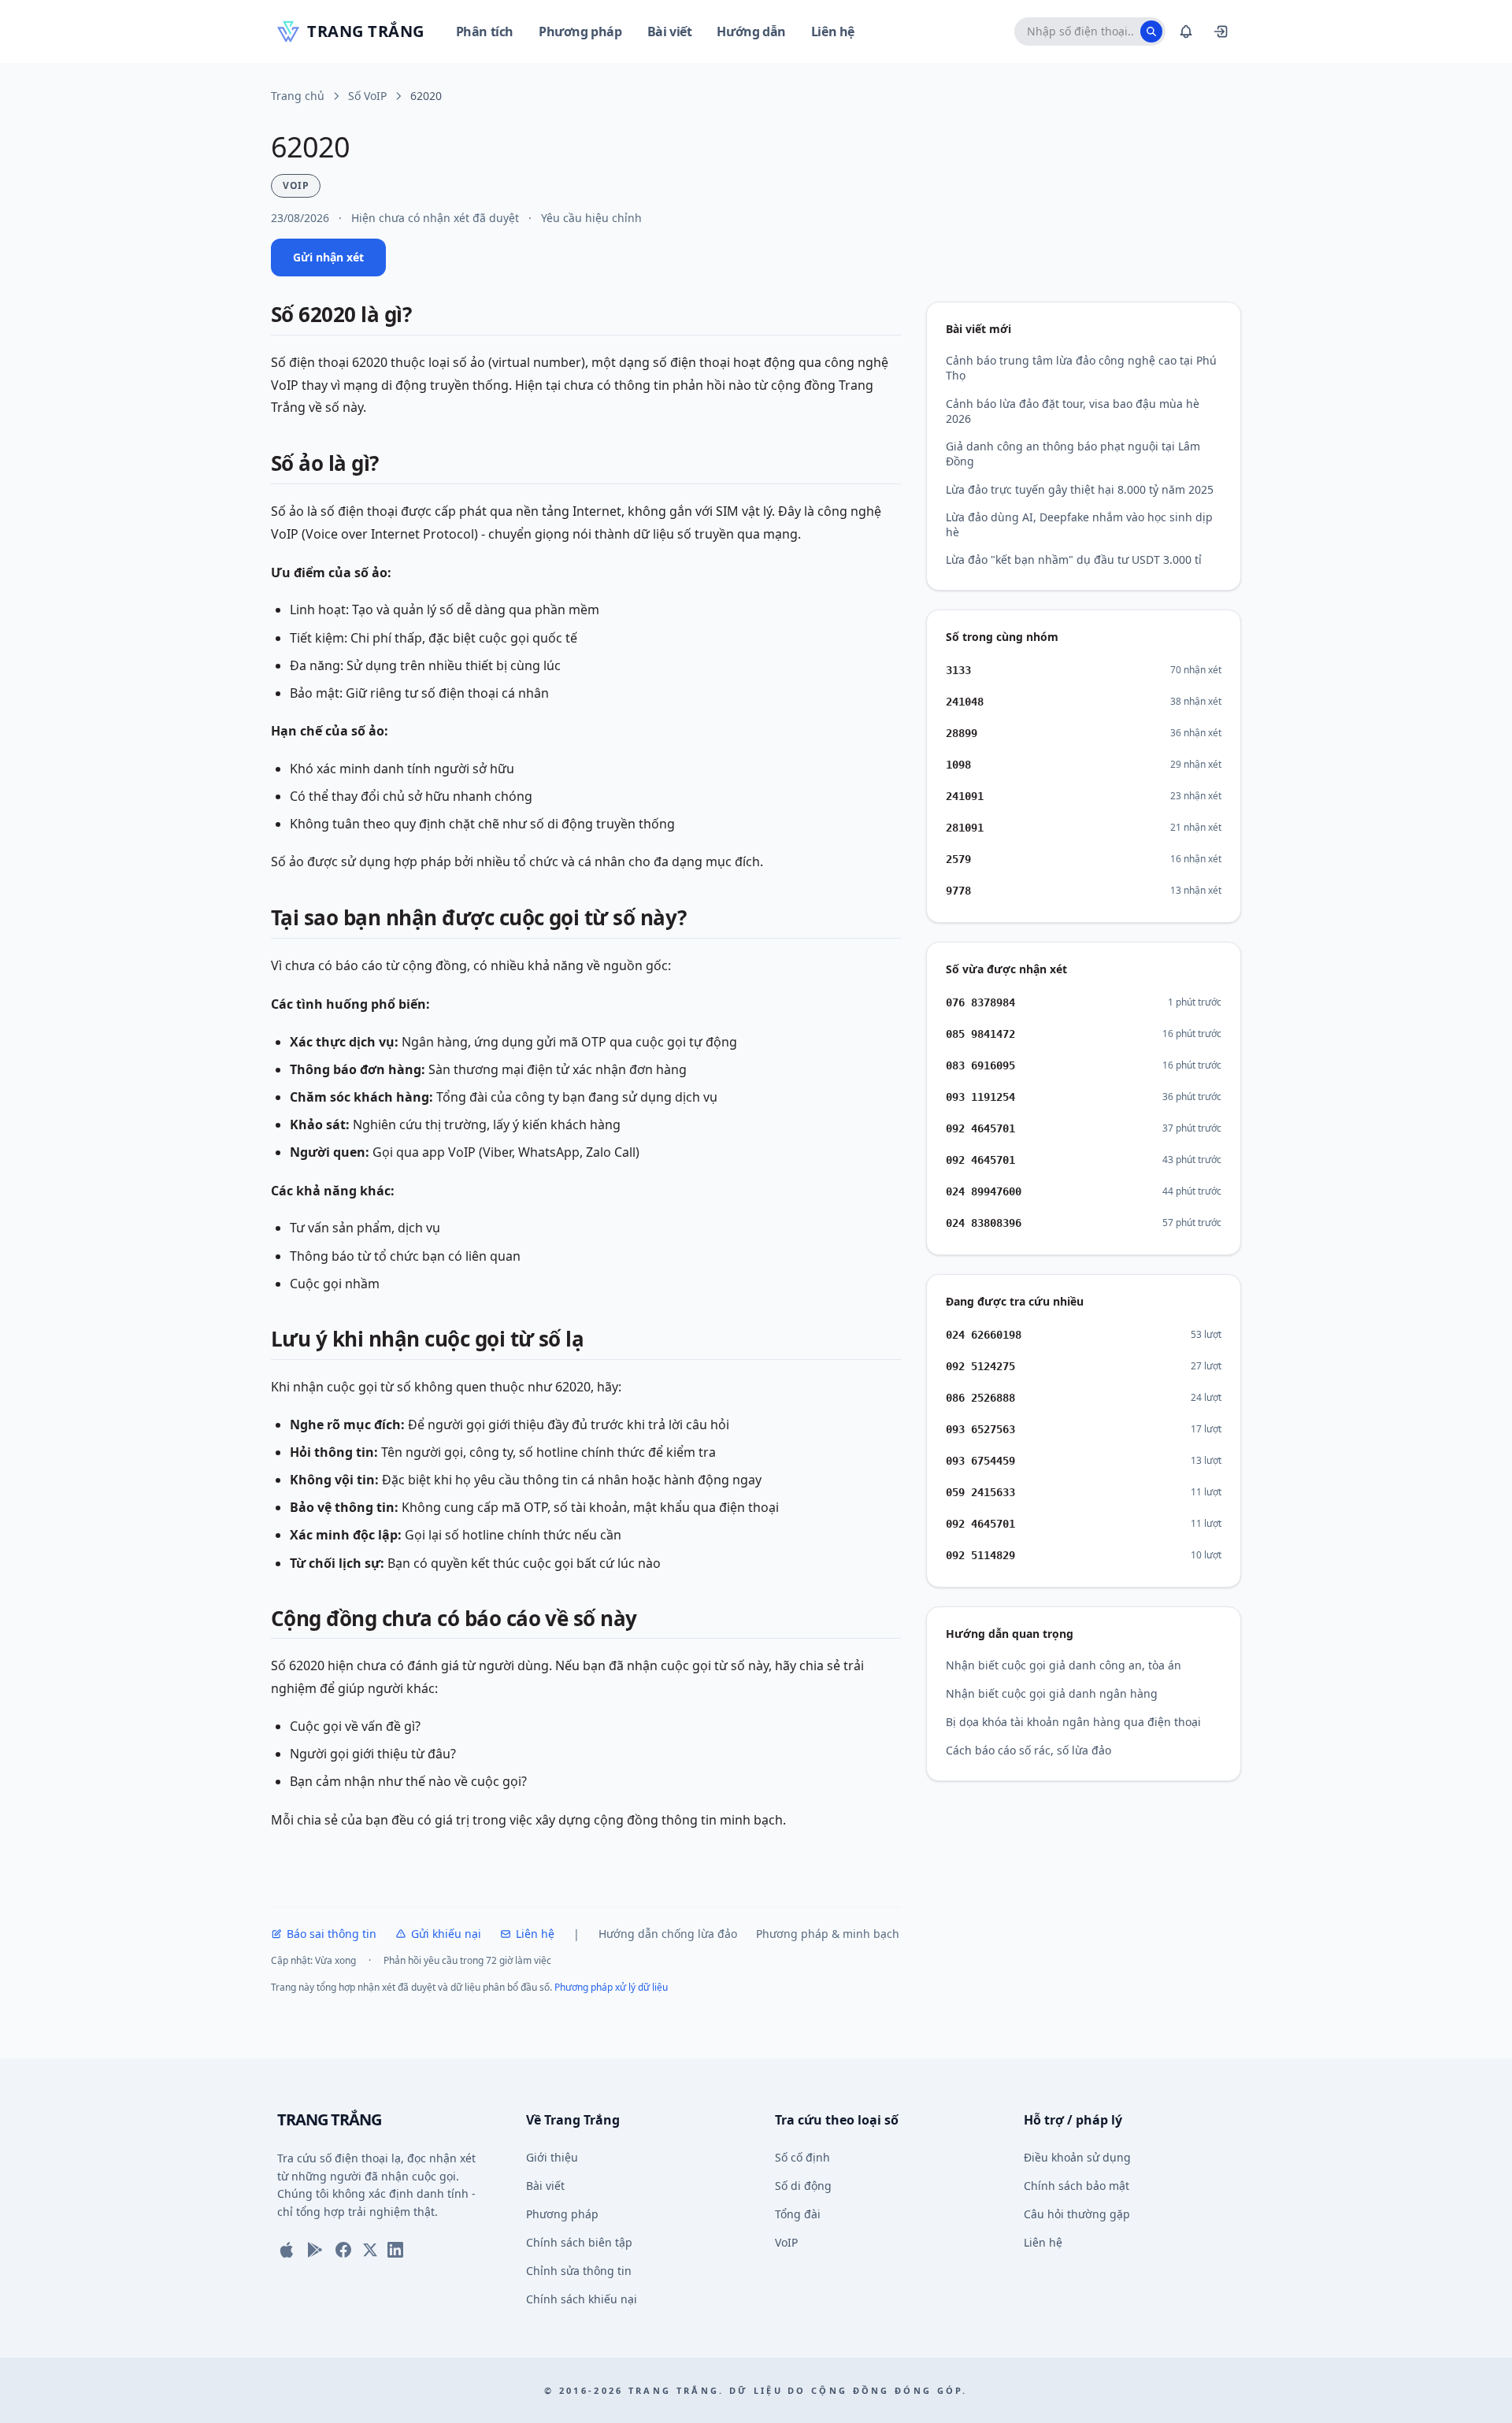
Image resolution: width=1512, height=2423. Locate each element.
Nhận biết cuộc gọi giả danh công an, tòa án (1064, 1665)
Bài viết (670, 31)
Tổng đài (798, 2214)
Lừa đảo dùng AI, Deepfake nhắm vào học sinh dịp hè (1079, 524)
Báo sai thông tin (332, 1934)
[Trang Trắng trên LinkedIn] (395, 2250)
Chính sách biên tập (579, 2242)
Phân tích (485, 31)
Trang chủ (298, 96)
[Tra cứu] (1151, 31)
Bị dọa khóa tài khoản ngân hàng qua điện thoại (1073, 1722)
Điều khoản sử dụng (1077, 2157)
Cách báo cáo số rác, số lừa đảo (1028, 1750)
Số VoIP (367, 96)
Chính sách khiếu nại (582, 2299)
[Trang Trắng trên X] (370, 2250)
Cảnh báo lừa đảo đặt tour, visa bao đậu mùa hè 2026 (1073, 411)
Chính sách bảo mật (1077, 2186)
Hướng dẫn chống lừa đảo (668, 1934)
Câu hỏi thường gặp (1077, 2214)
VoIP (786, 2242)
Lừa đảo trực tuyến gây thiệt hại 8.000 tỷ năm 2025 (1080, 489)
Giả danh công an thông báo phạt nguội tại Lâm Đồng (1073, 454)
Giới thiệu (552, 2157)
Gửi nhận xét (328, 257)
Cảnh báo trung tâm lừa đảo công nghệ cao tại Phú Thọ (1081, 368)
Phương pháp (580, 31)
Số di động (803, 2186)
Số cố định (802, 2157)
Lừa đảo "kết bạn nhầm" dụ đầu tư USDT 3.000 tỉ (1074, 559)
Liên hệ (833, 31)
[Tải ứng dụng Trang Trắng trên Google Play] (315, 2250)
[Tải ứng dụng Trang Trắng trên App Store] (287, 2250)
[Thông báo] (1186, 31)
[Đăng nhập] (1221, 31)
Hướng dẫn (751, 31)
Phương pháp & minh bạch (828, 1934)
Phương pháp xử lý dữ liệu (611, 1987)
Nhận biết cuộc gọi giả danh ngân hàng (1052, 1693)
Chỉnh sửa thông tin (579, 2271)
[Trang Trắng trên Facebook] (343, 2250)
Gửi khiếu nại (446, 1934)
